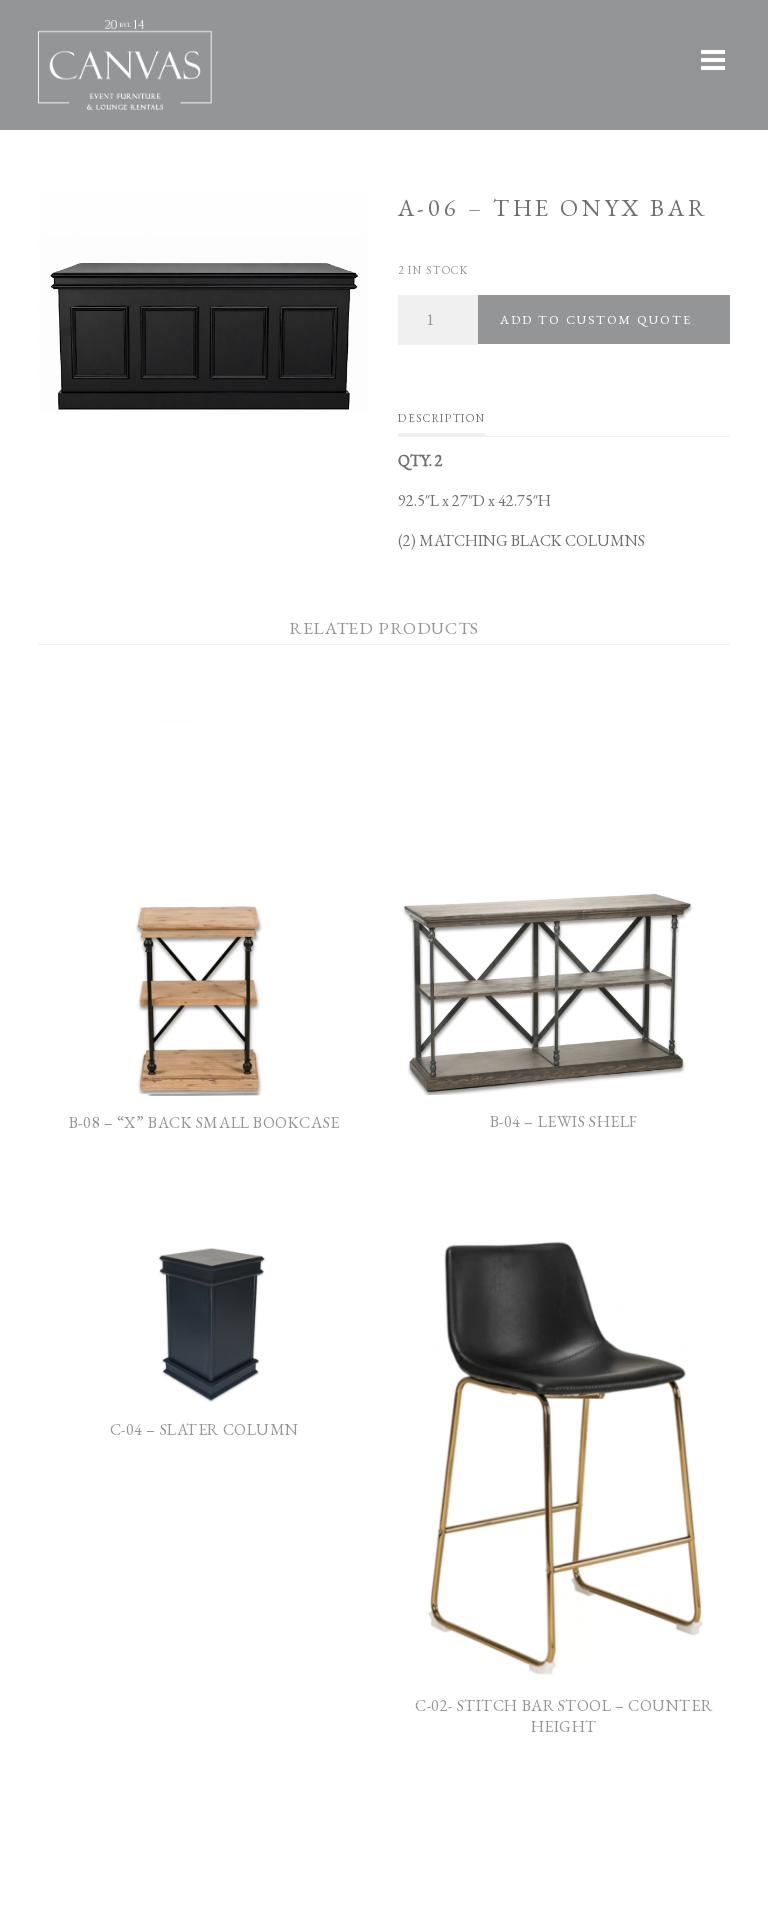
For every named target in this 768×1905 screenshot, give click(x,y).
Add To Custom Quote (595, 319)
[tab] (441, 423)
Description (441, 418)
